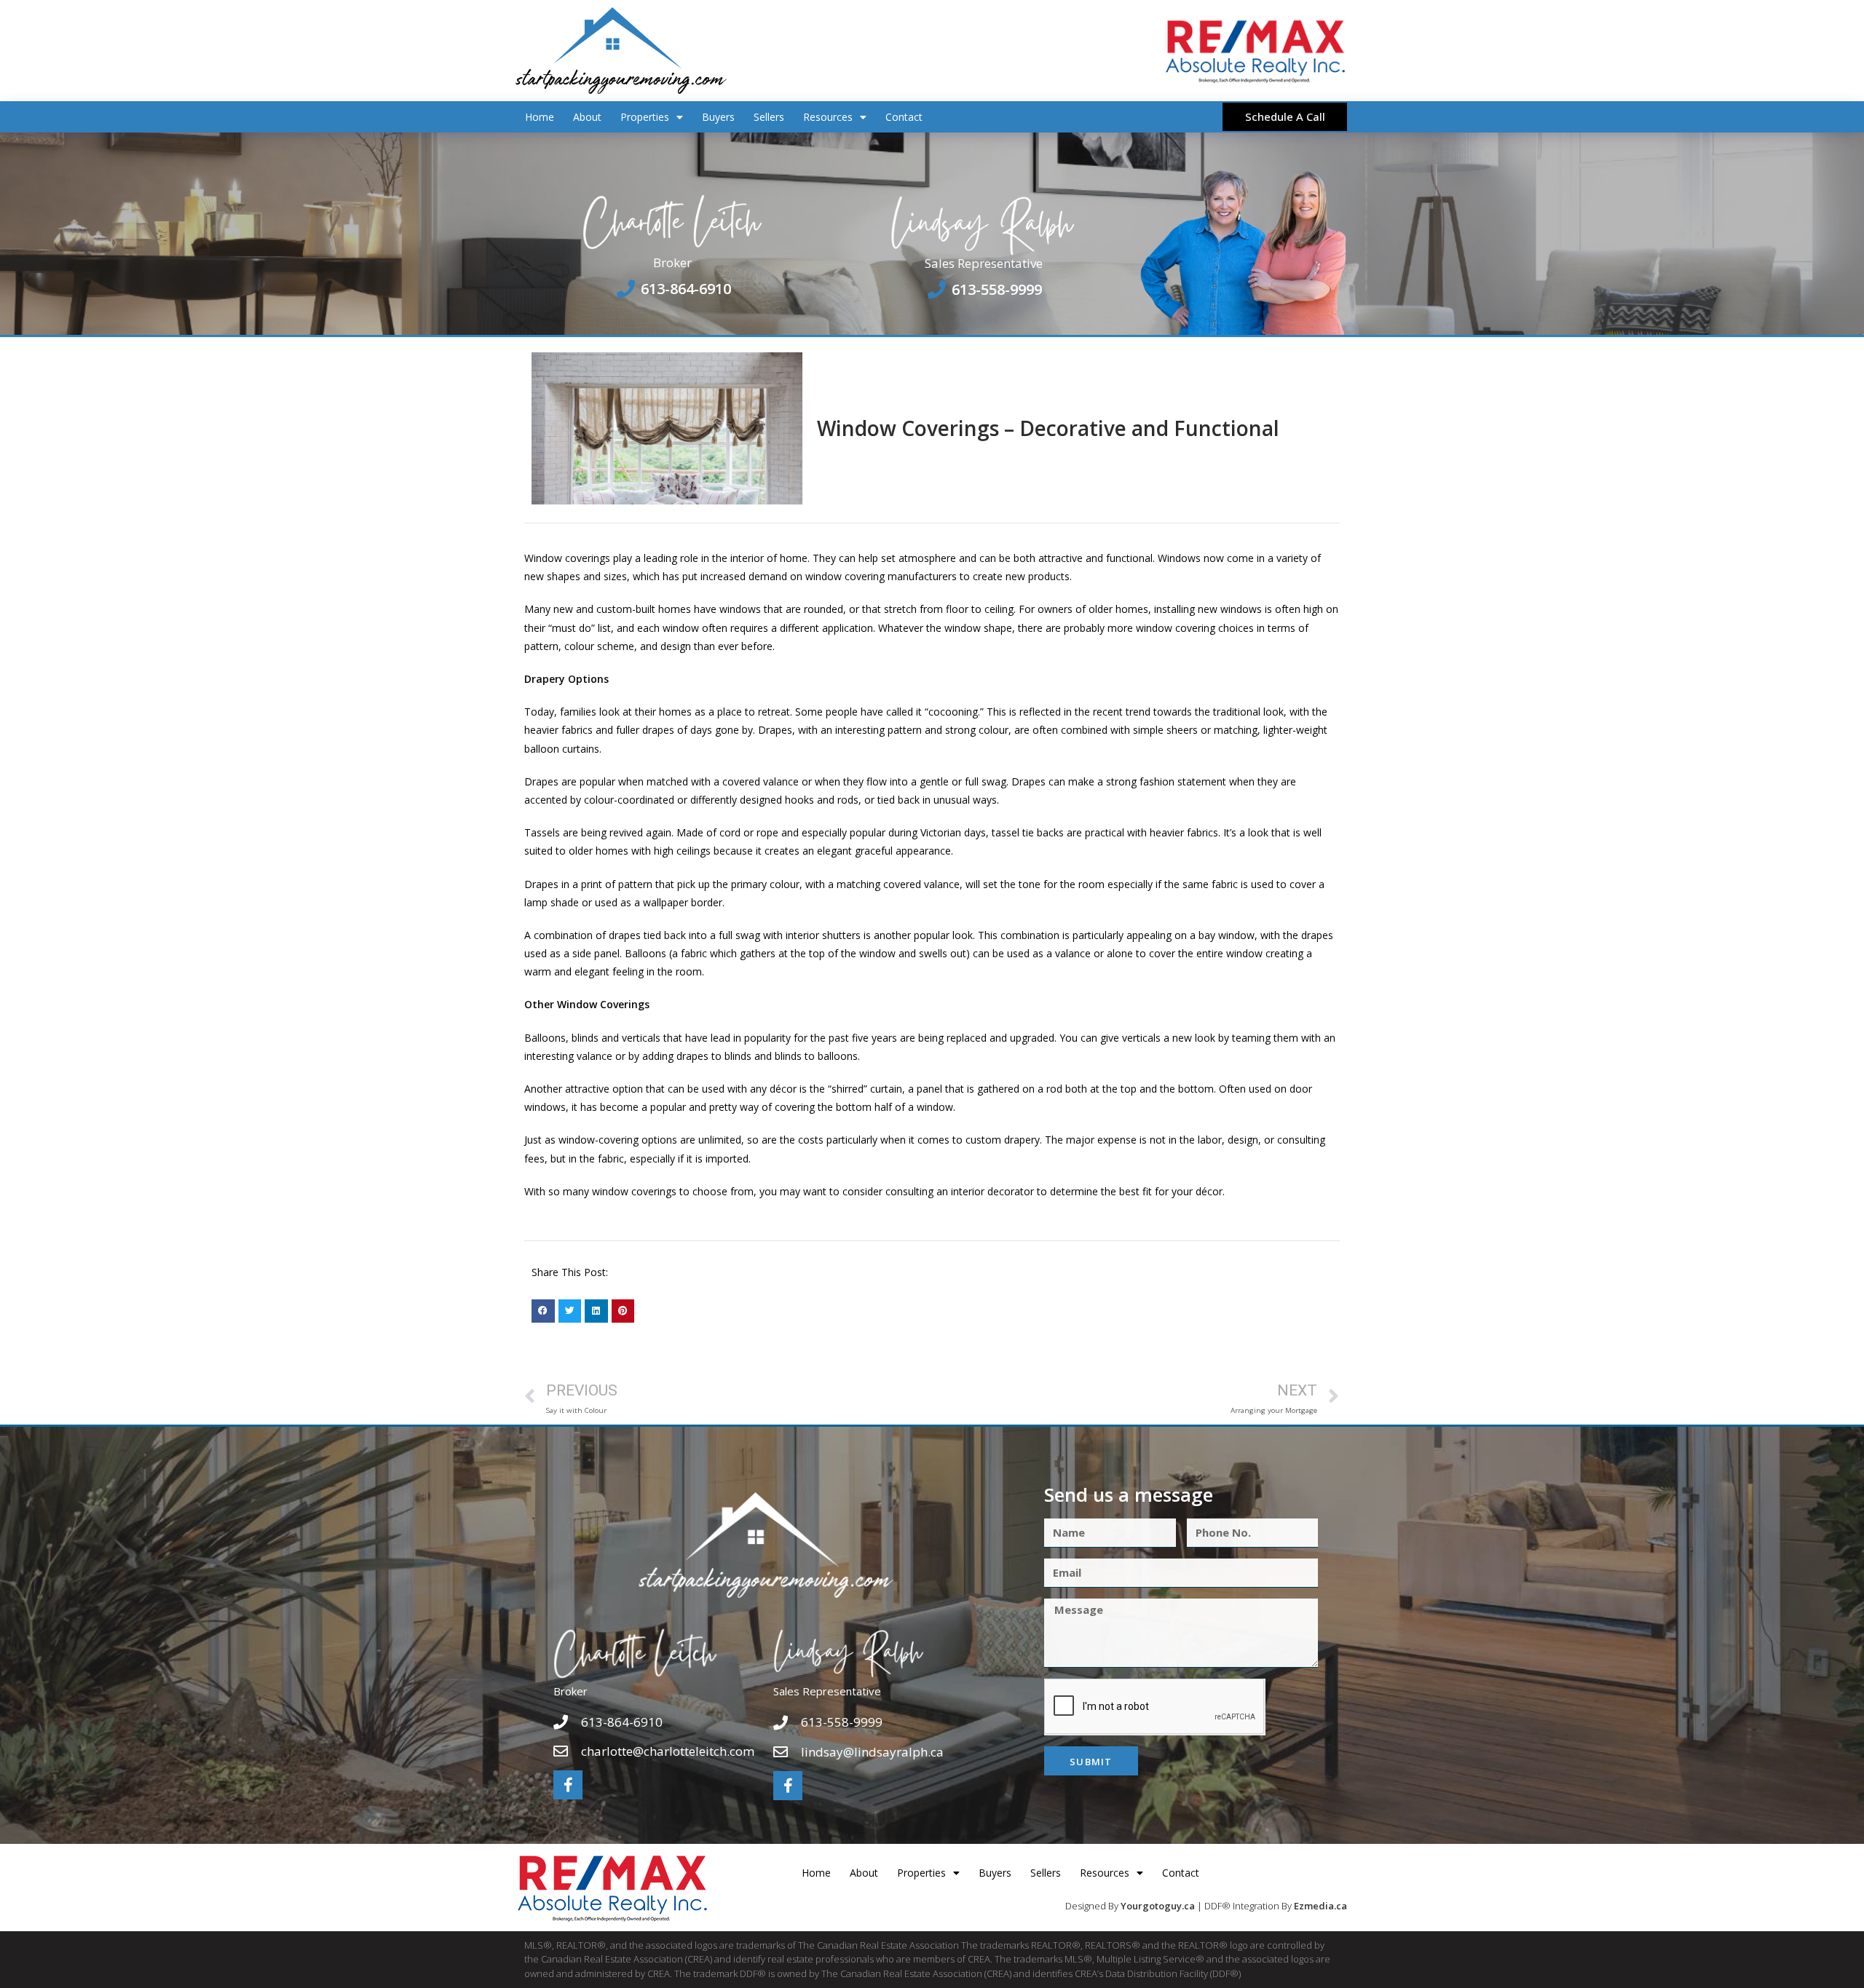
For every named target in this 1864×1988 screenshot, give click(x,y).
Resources (828, 117)
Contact (904, 117)
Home (540, 117)
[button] (543, 1311)
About (587, 117)
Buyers (718, 117)
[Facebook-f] (568, 1785)
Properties (645, 117)
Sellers (769, 117)
